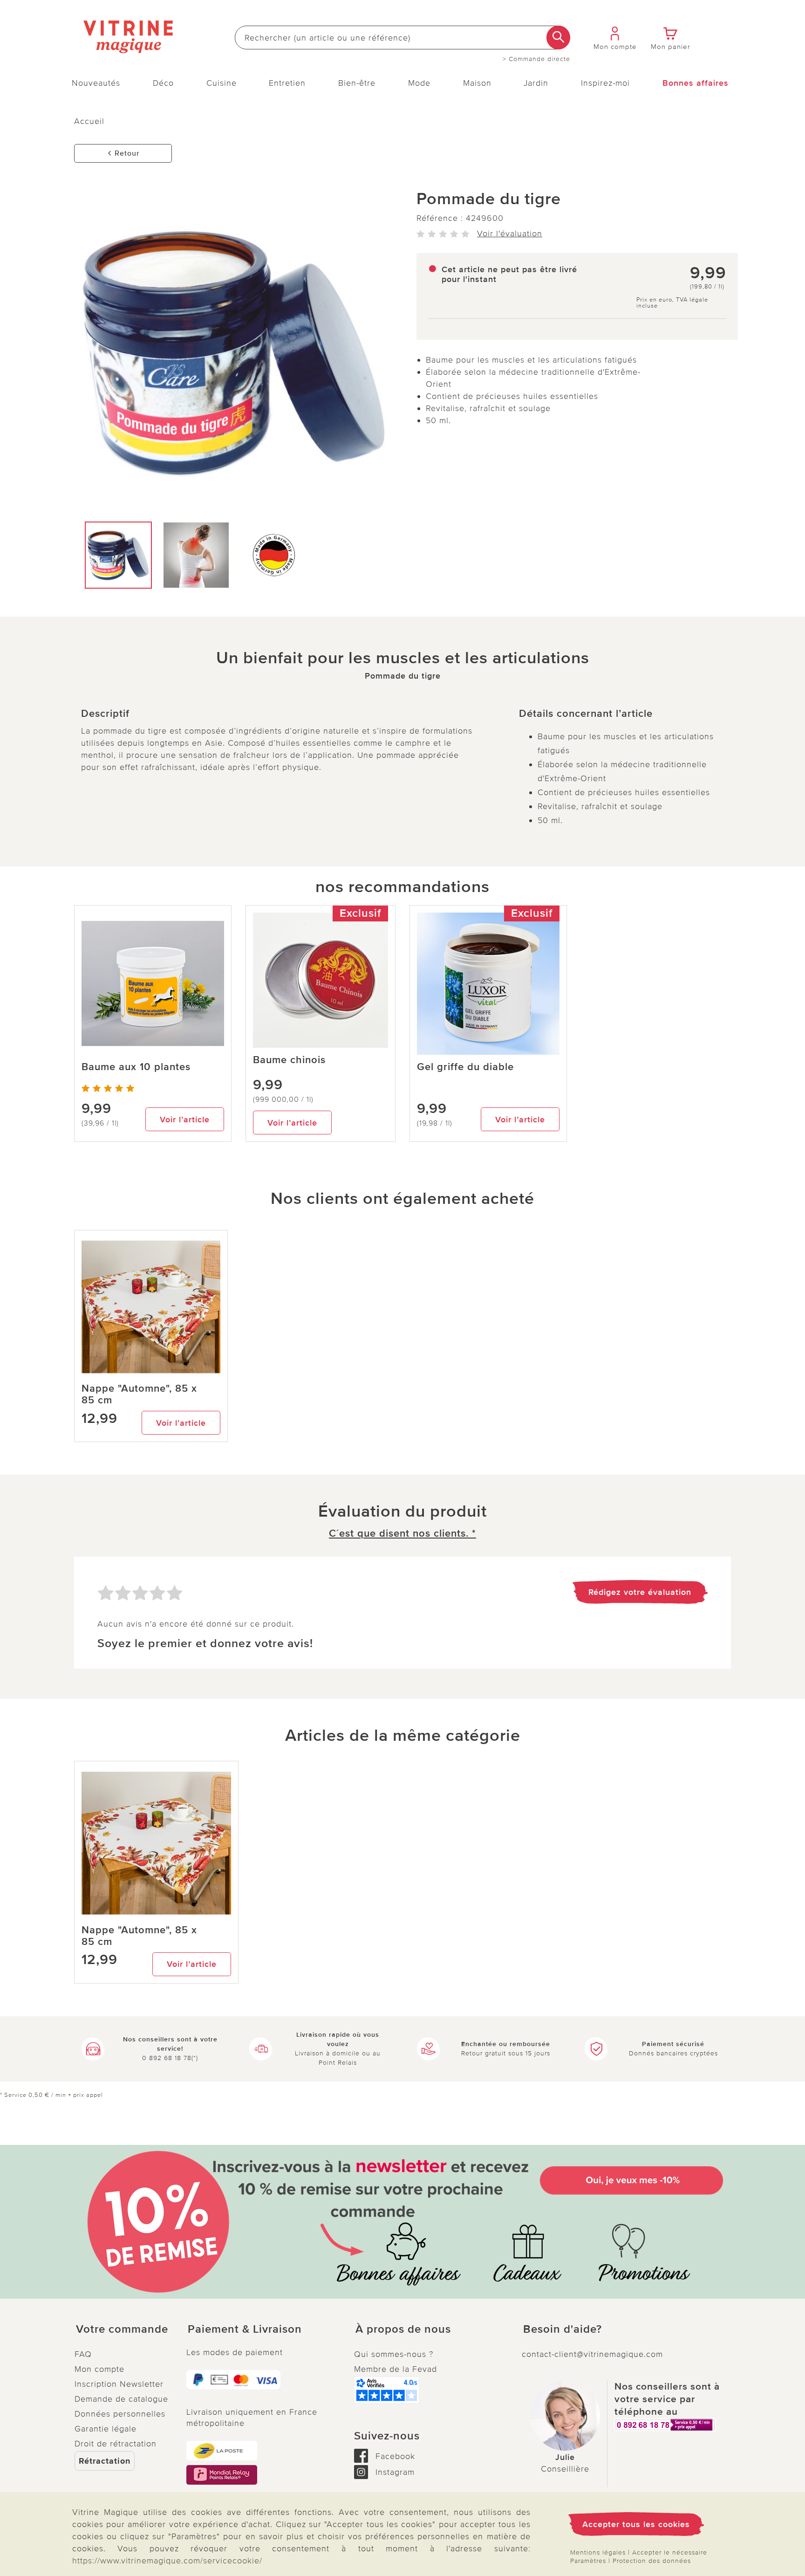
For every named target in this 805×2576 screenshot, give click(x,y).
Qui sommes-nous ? (394, 2354)
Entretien (287, 83)
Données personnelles (120, 2414)
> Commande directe (536, 59)
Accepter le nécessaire (670, 2552)
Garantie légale (106, 2429)
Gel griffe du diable (465, 1067)
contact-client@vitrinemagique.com (592, 2354)
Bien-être (357, 83)
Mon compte (99, 2369)
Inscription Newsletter (119, 2384)
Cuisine (222, 83)
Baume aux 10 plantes (136, 1067)
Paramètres (588, 2561)
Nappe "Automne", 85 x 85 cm (139, 1394)
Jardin (536, 83)
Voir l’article (185, 1120)
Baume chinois (289, 1060)
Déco (163, 83)
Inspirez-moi (605, 83)
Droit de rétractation (116, 2444)
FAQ (83, 2354)
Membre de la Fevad (396, 2369)
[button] (123, 2329)
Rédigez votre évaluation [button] (640, 1592)
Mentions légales (598, 2552)
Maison (477, 83)
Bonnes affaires (696, 83)
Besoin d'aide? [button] (563, 2329)
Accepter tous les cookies (636, 2524)
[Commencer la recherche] (558, 38)
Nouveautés (96, 83)
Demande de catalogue (121, 2399)
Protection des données (652, 2561)
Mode (419, 83)
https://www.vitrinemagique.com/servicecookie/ (167, 2561)
